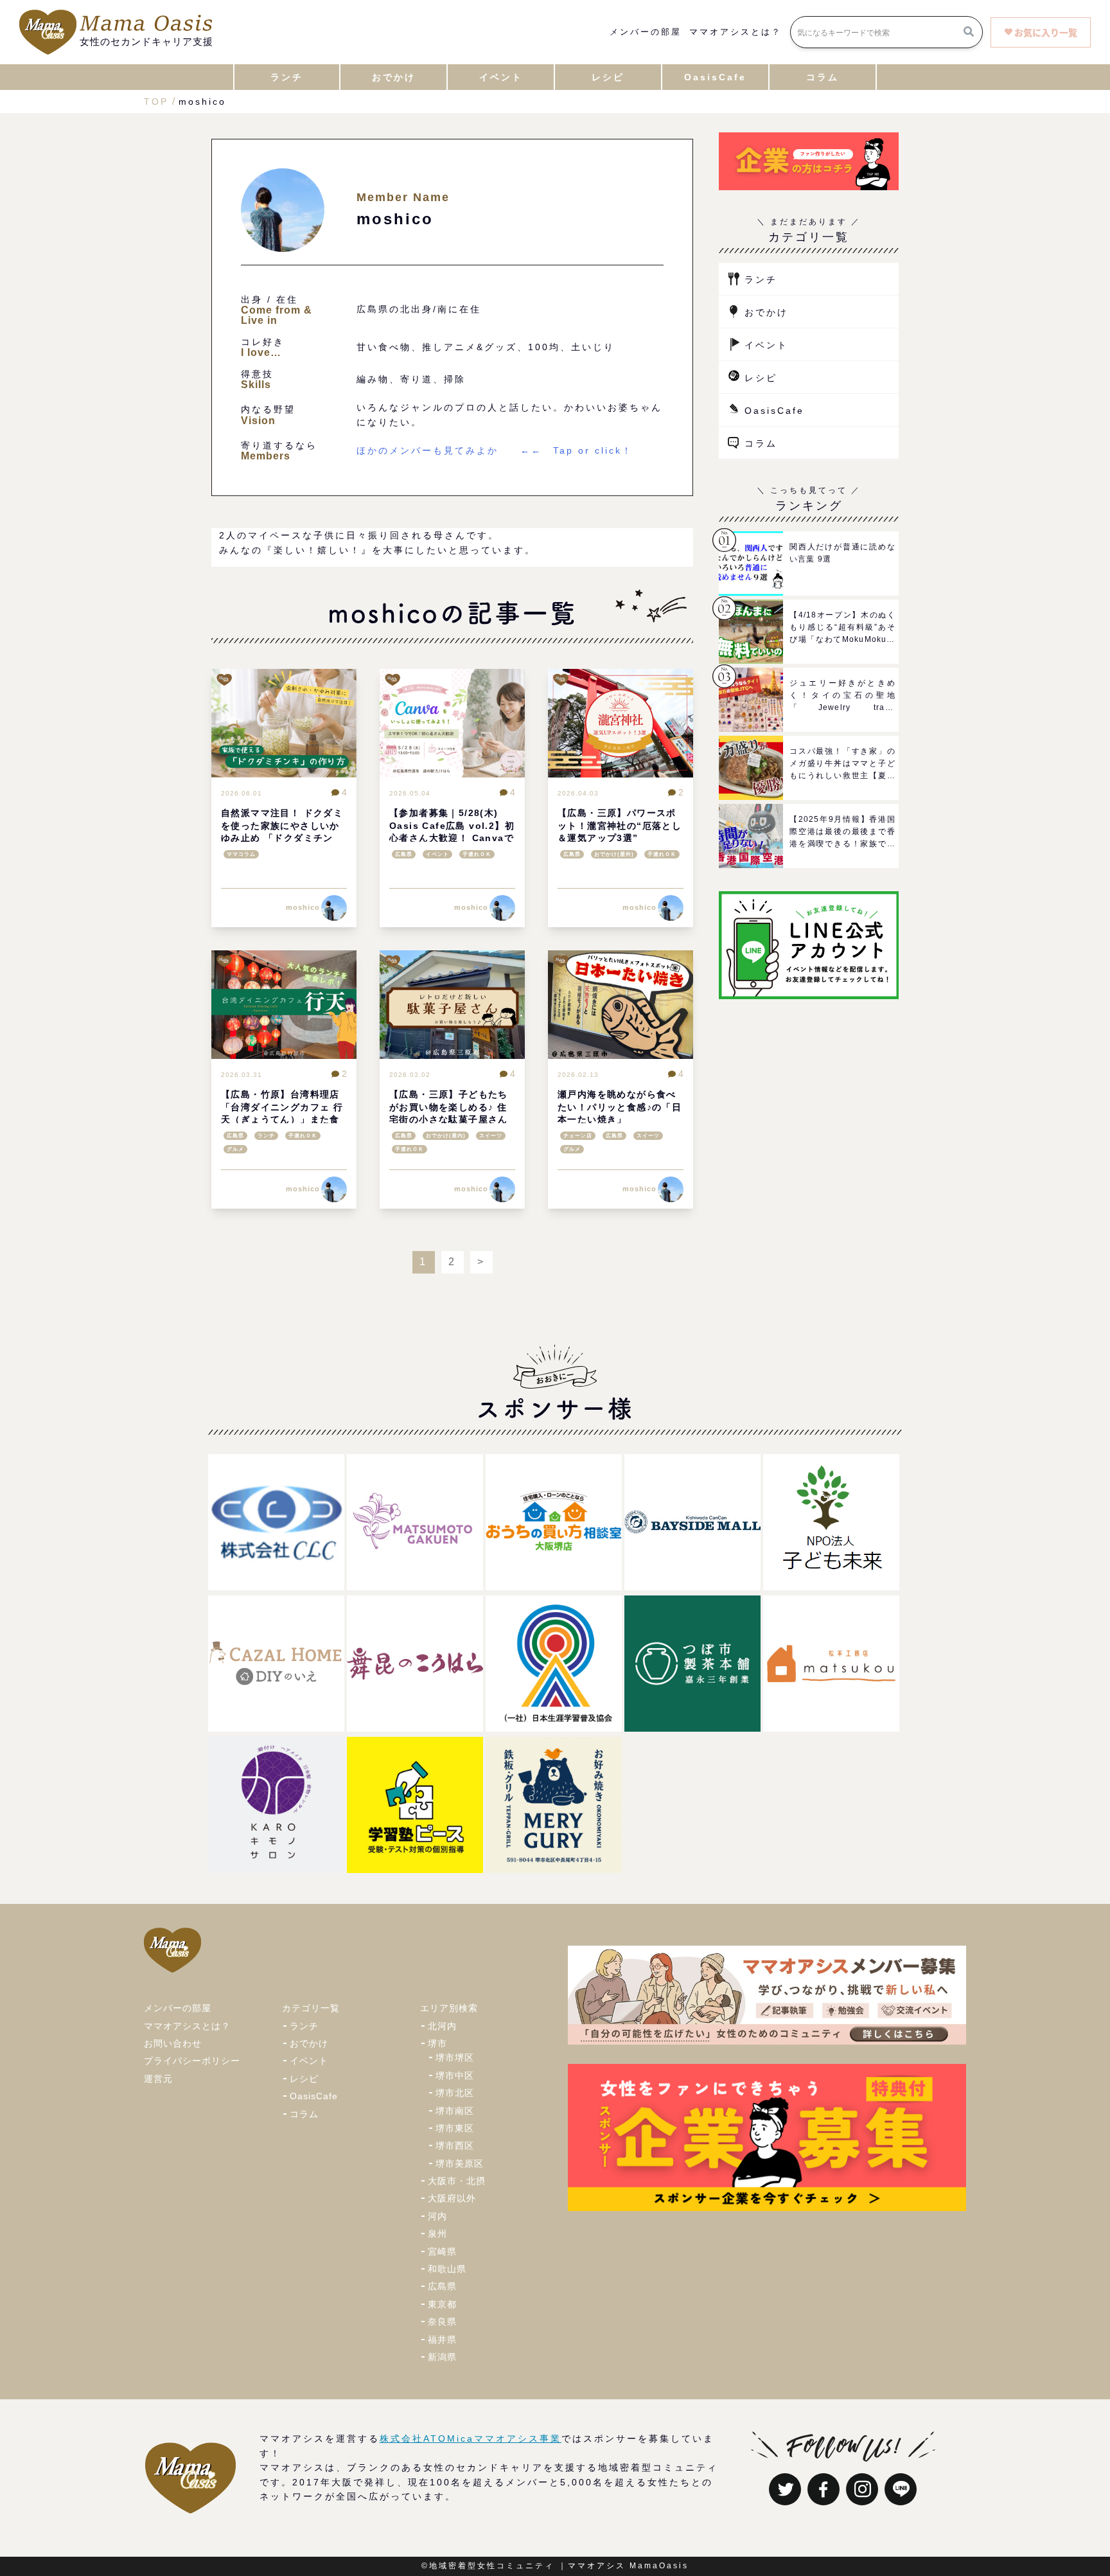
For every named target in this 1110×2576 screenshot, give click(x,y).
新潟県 (442, 2357)
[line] (901, 2489)
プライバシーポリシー (192, 2061)
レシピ (761, 378)
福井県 (442, 2340)
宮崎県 (442, 2252)
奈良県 (442, 2322)
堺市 (437, 2043)
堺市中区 (455, 2075)
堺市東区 (455, 2128)
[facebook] (824, 2489)
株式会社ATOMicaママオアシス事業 (471, 2438)
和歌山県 (447, 2269)
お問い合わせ (173, 2043)
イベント (437, 854)
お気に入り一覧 (1046, 32)
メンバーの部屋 (646, 32)
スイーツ (491, 1136)
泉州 (437, 2234)
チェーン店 (578, 1136)
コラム (761, 443)
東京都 (442, 2304)
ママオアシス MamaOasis (628, 2566)
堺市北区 (455, 2093)
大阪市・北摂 (457, 2181)
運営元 (158, 2079)
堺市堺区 (455, 2057)
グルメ (235, 1149)
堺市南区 (455, 2111)
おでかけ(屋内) (446, 1136)
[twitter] (785, 2489)
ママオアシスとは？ (736, 32)
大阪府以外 (452, 2198)
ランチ (266, 1136)
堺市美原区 (460, 2163)
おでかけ (766, 312)
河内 (437, 2216)
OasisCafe (774, 411)
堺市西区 (455, 2145)
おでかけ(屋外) (614, 854)
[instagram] (862, 2489)
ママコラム (241, 854)
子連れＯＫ (477, 854)
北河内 (442, 2026)
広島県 (404, 854)
